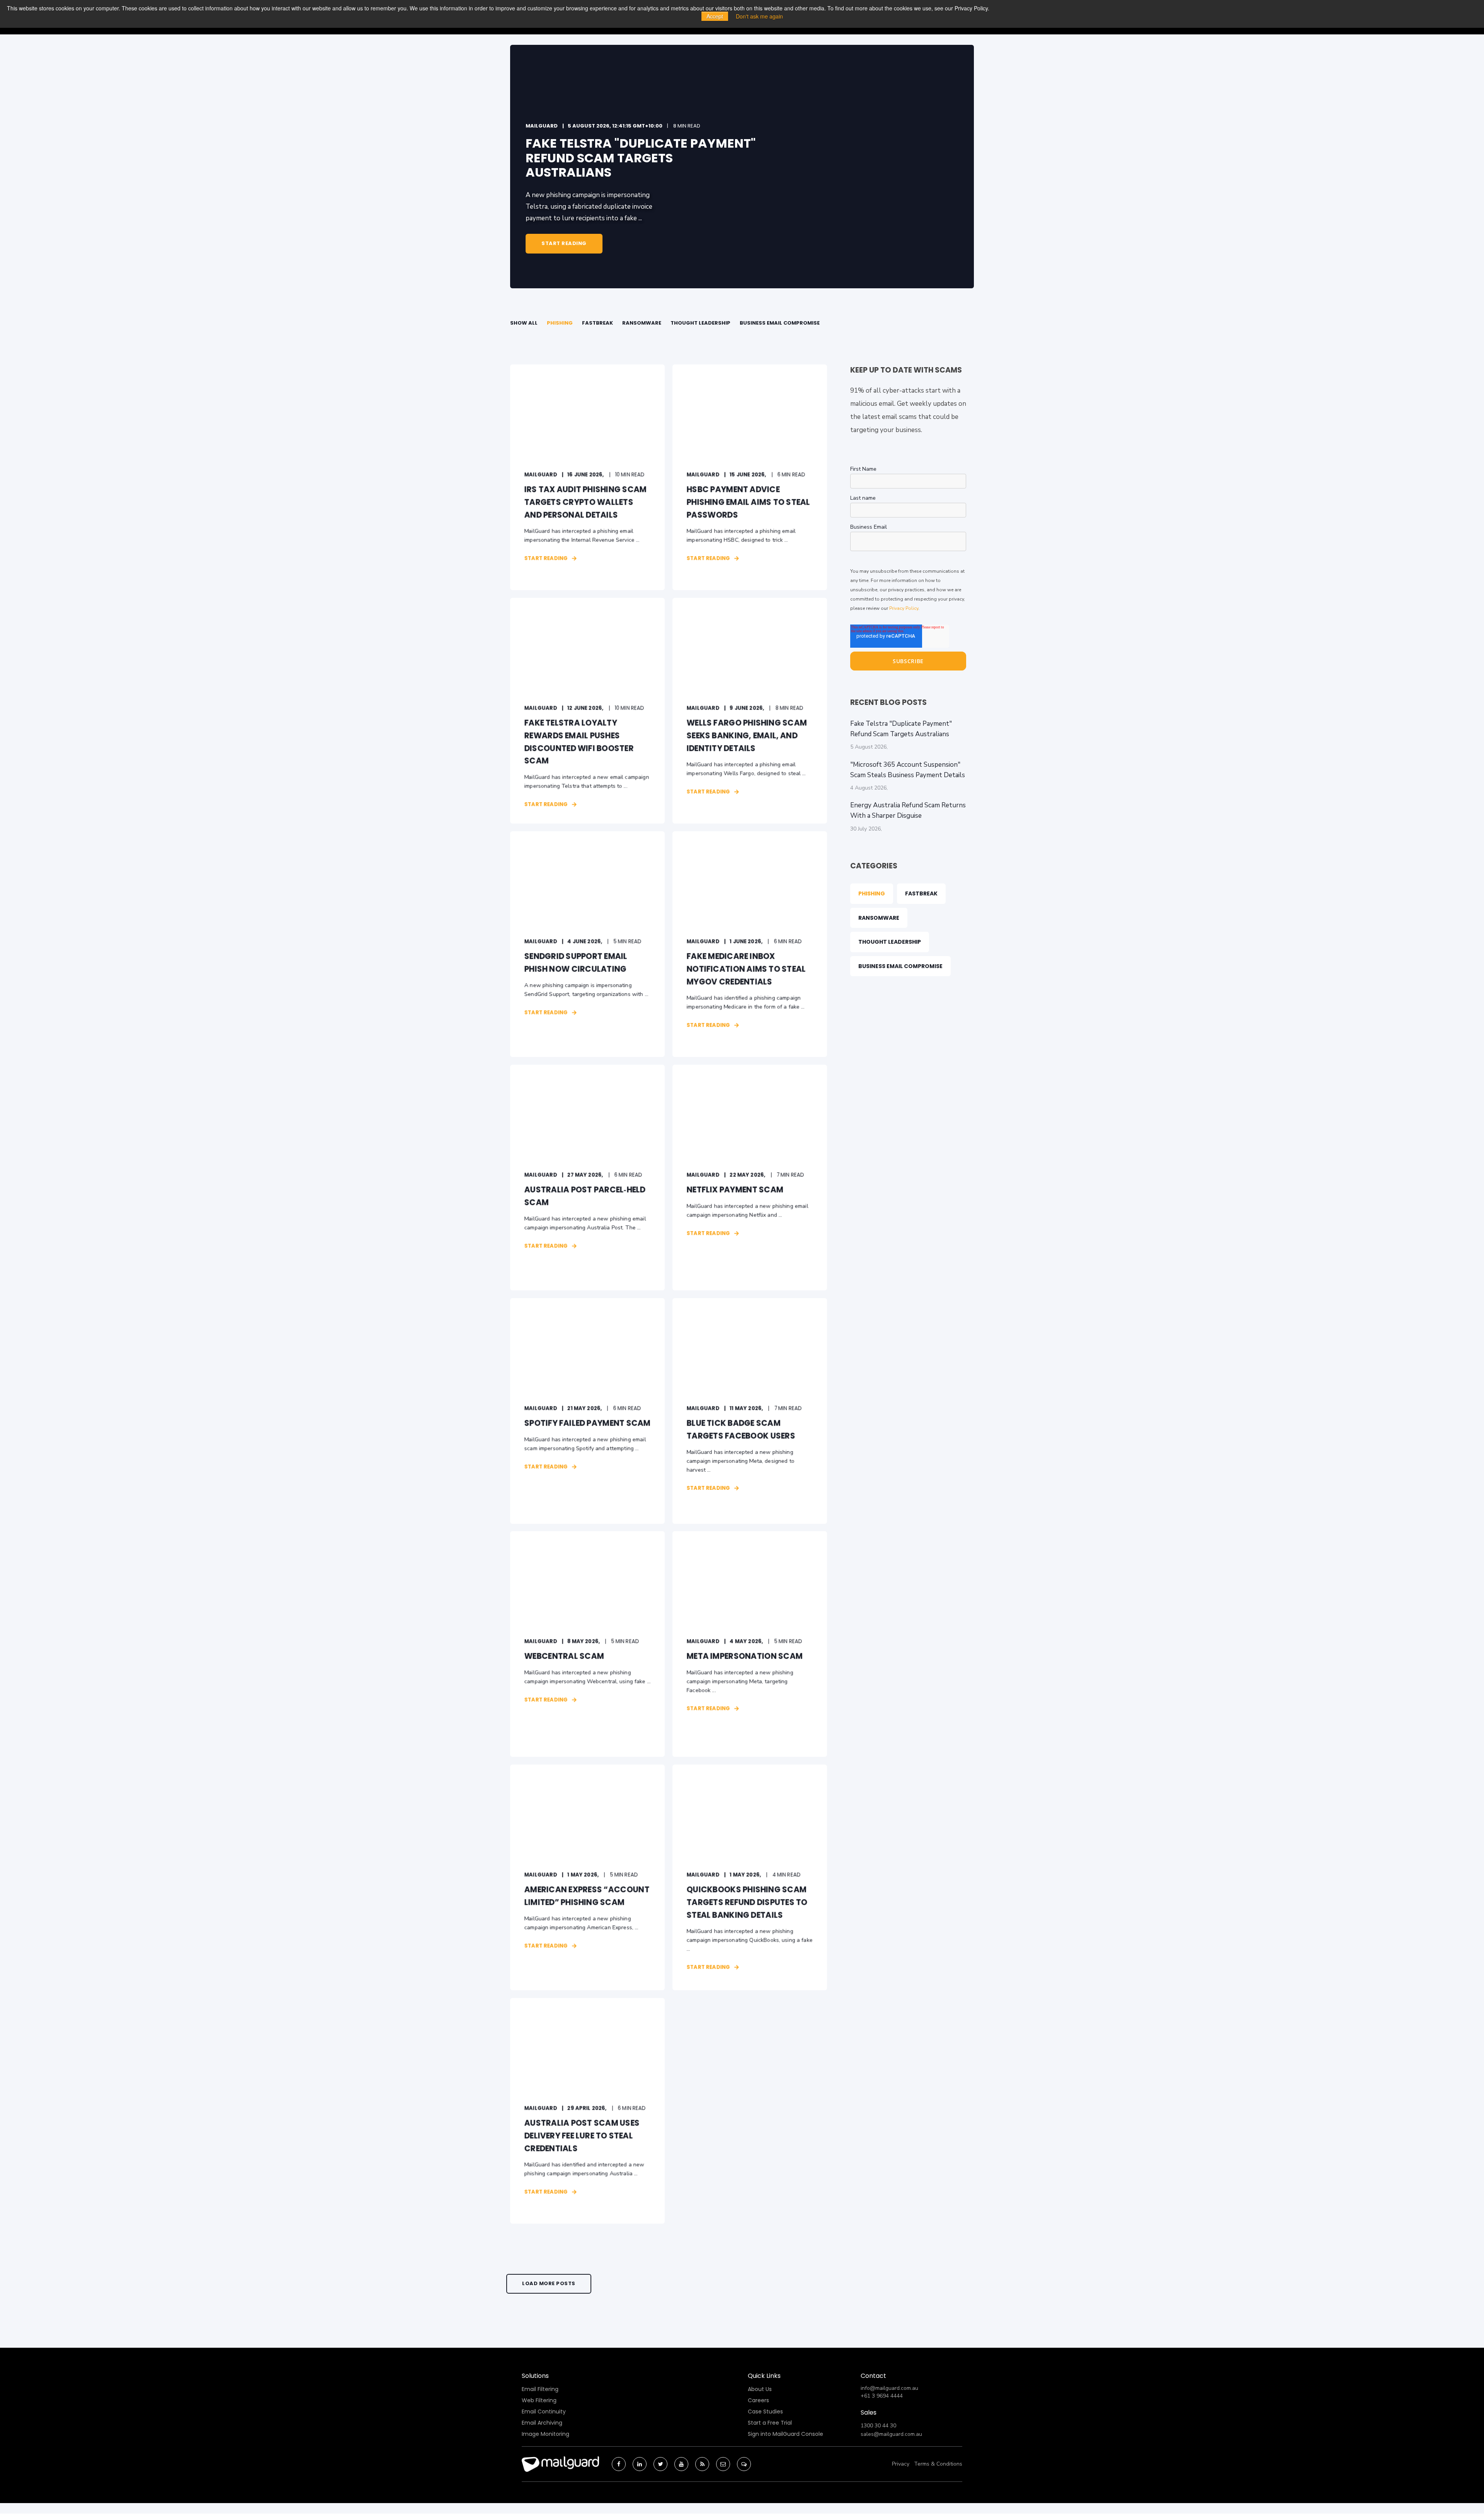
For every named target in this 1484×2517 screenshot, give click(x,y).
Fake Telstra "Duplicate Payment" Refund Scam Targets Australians (901, 729)
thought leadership (700, 323)
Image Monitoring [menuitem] (545, 2434)
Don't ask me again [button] (759, 16)
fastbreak (597, 323)
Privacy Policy (904, 608)
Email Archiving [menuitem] (542, 2423)
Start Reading (564, 243)
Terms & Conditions (938, 2464)
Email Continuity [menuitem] (544, 2411)
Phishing (560, 323)
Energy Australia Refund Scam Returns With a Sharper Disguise (908, 810)
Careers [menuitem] (758, 2400)
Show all (524, 323)
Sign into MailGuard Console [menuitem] (785, 2434)
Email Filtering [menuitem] (540, 2389)
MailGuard (542, 126)
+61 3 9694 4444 (882, 2396)
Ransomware (642, 323)
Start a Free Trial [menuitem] (770, 2423)
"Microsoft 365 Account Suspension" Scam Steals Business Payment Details (908, 770)
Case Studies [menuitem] (765, 2411)
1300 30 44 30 (878, 2426)
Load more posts (549, 2283)
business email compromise (780, 323)
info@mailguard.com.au (889, 2388)
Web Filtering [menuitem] (539, 2400)
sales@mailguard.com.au (891, 2434)
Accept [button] (715, 16)
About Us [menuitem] (760, 2389)
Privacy (901, 2464)
